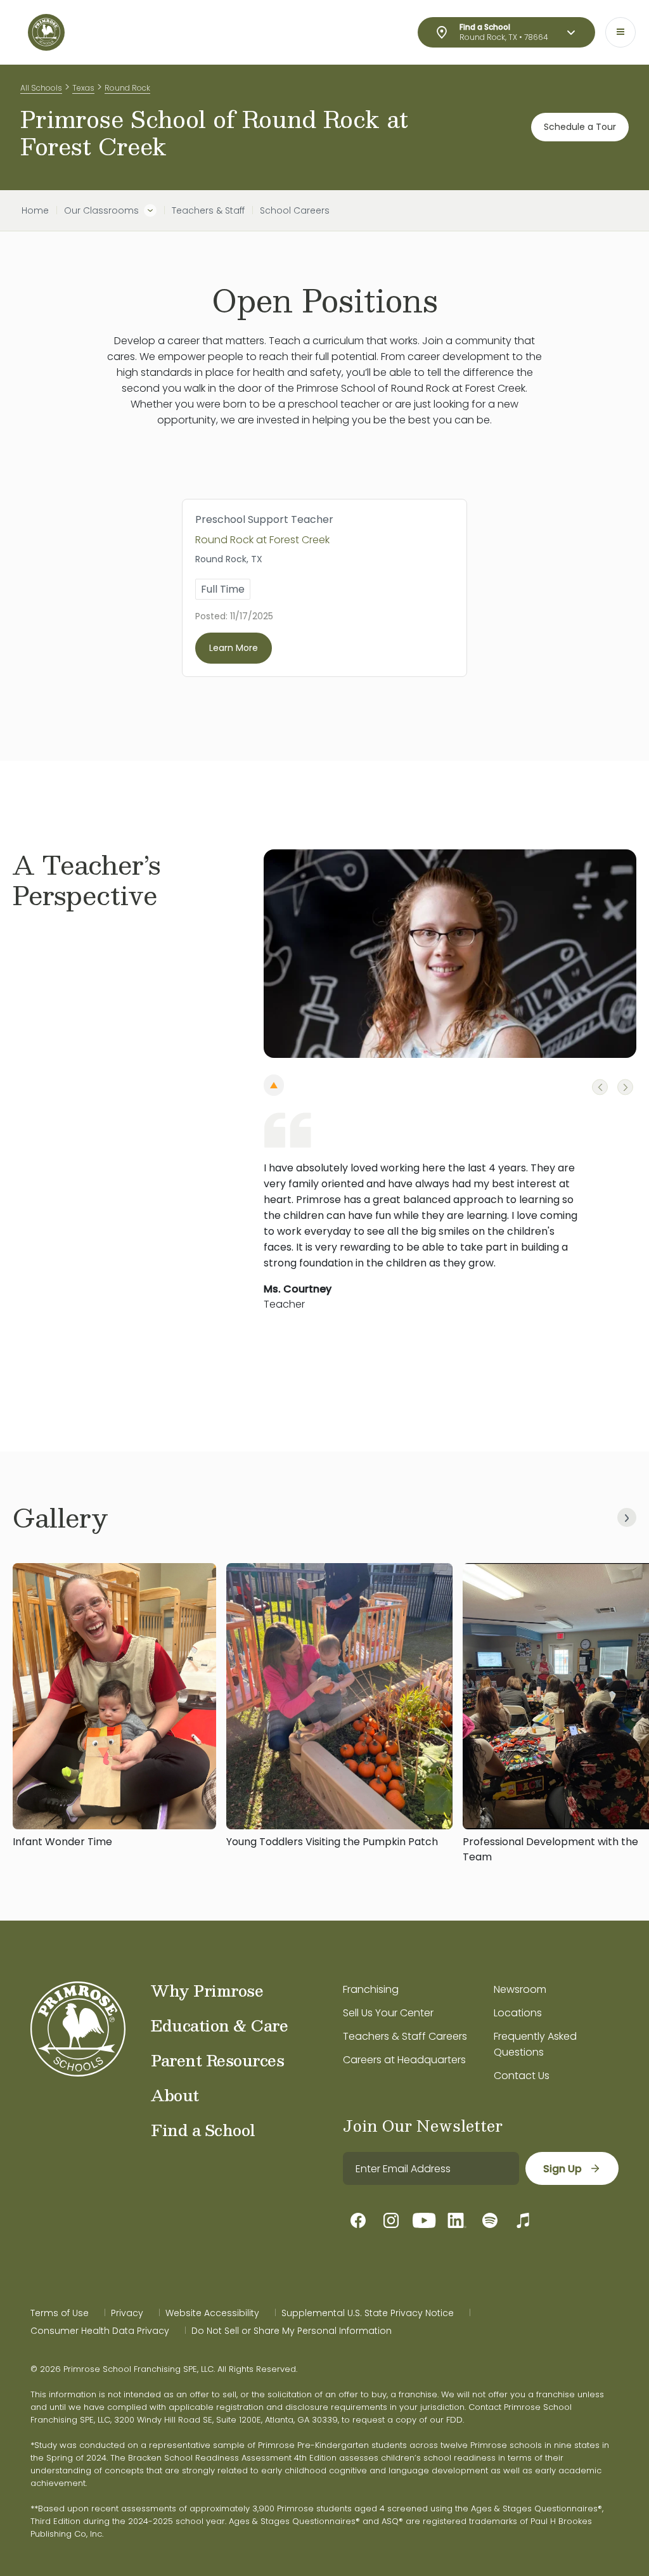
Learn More (234, 648)
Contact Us (522, 2076)
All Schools (41, 88)
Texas (83, 88)
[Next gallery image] (627, 1517)
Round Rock (127, 88)
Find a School (203, 2130)
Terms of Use (60, 2313)
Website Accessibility (212, 2313)
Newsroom (520, 1989)
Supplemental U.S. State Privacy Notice (368, 2313)
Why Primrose (207, 1990)
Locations (518, 2013)
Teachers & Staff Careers (405, 2036)
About (175, 2095)
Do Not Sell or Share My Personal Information (292, 2331)
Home (35, 210)
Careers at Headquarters (404, 2060)
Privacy (127, 2313)
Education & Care (219, 2025)
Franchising (371, 1989)
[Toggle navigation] (620, 32)
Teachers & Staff (208, 210)
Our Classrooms (101, 210)
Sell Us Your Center (388, 2013)
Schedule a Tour (580, 127)
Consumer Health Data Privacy (100, 2331)
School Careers (295, 210)
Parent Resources (217, 2060)
